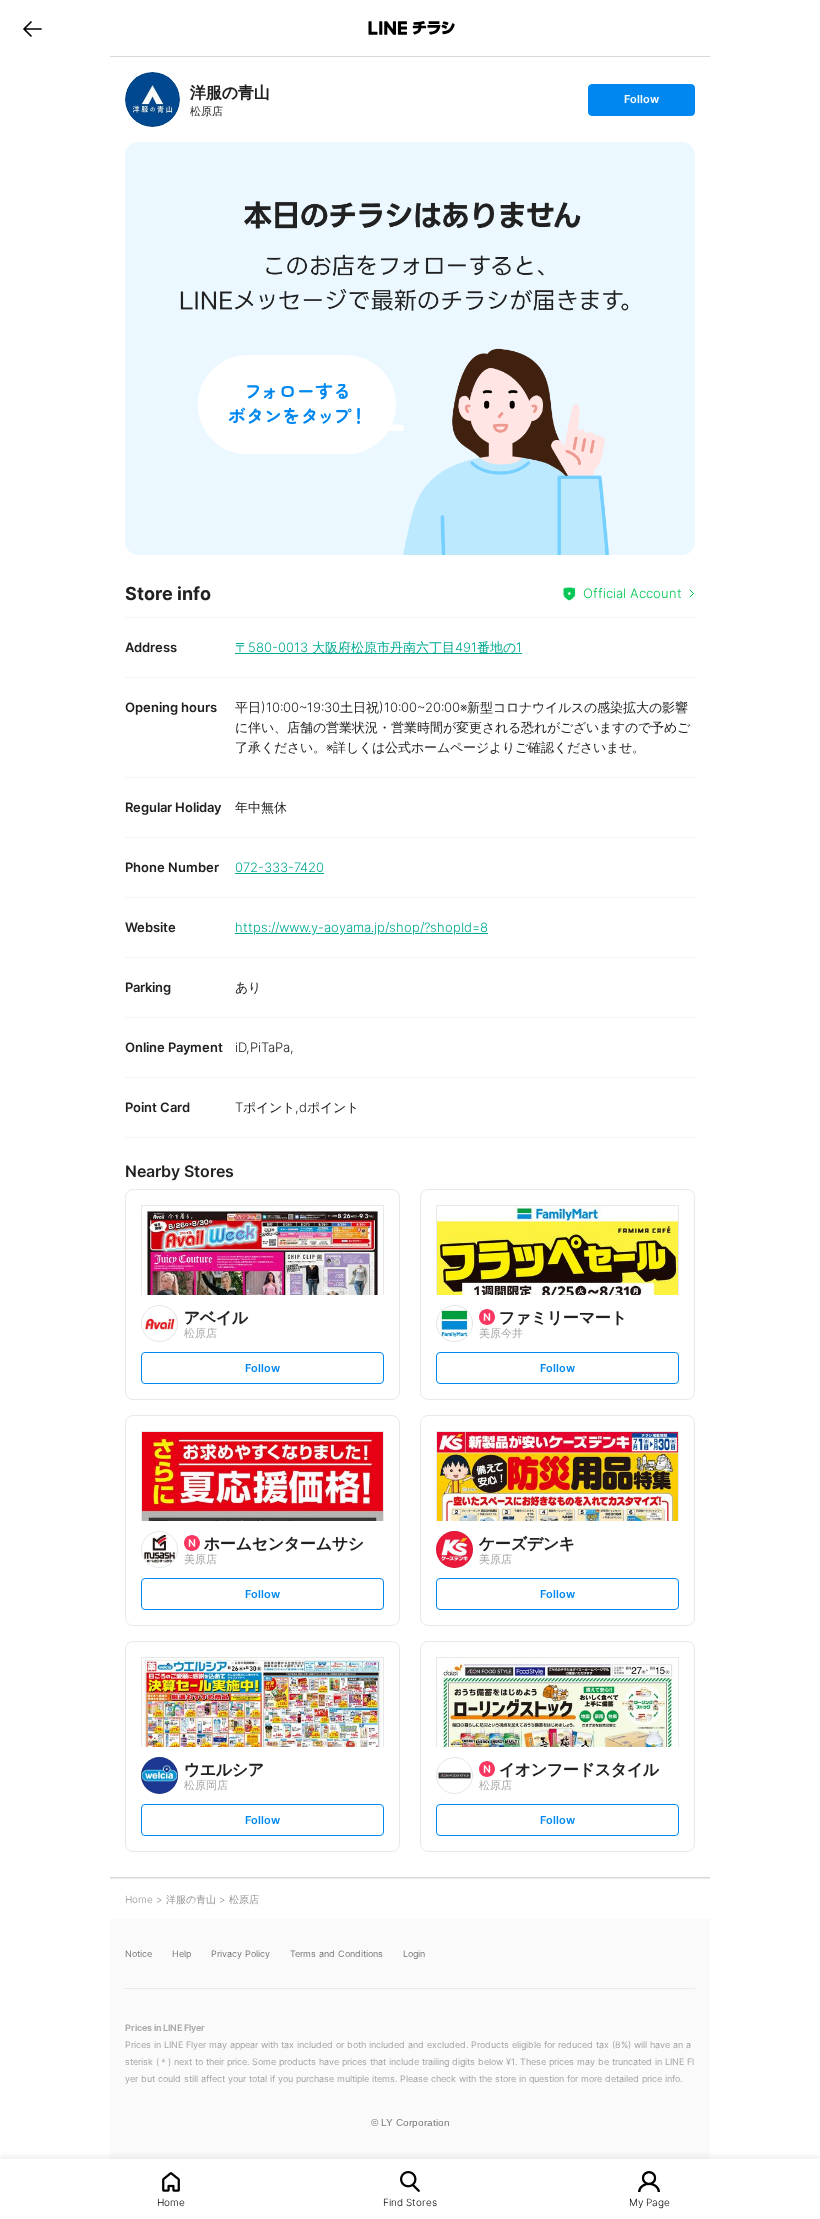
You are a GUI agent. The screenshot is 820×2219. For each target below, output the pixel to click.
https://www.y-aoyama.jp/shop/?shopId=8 (361, 927)
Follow (641, 103)
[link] (152, 99)
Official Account (632, 593)
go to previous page (32, 28)
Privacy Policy (240, 1953)
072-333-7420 (279, 867)
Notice (138, 1953)
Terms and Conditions (336, 1953)
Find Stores (410, 2201)
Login (414, 1953)
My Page (649, 2201)
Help (181, 1953)
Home (171, 2201)
